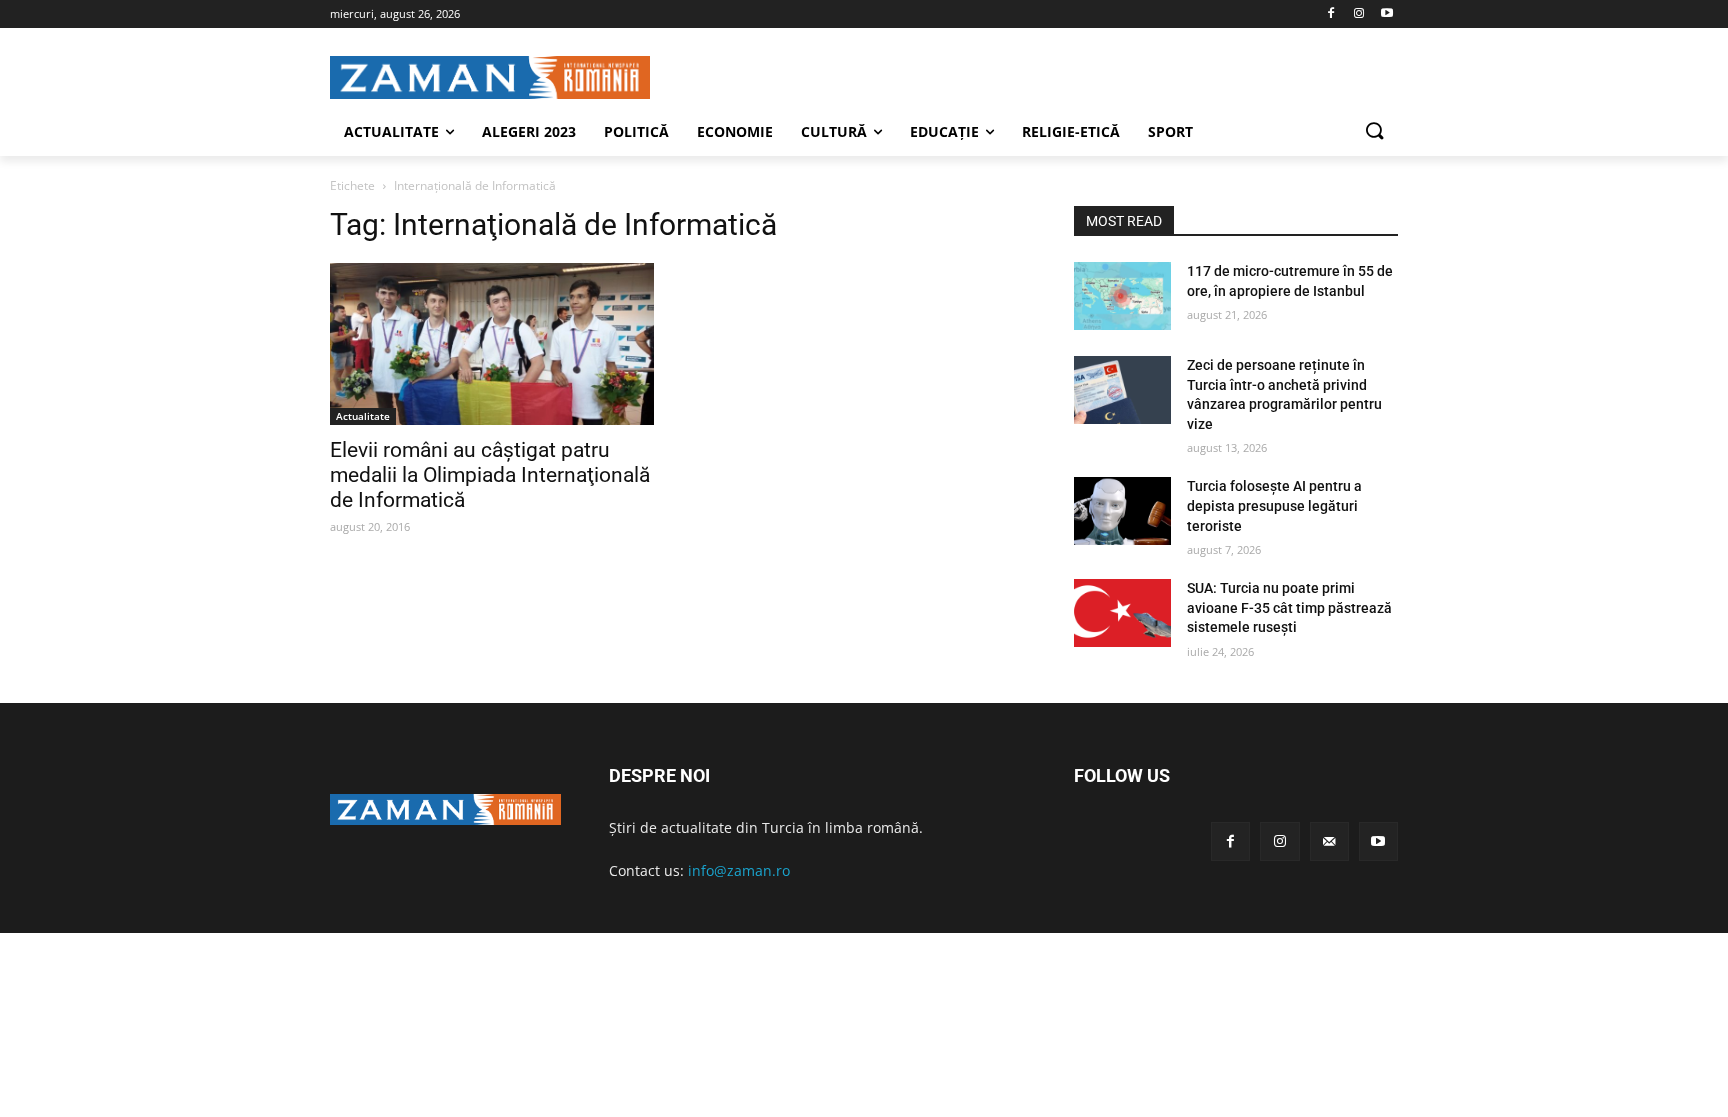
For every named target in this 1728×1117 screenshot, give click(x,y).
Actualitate (363, 416)
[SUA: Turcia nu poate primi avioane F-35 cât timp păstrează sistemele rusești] (1122, 613)
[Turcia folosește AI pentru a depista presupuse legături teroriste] (1122, 511)
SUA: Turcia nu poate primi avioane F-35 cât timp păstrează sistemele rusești (1289, 607)
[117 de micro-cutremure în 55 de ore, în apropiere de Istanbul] (1122, 296)
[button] (1374, 132)
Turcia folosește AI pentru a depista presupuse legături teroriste (1274, 505)
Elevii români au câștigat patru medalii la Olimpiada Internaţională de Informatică (490, 475)
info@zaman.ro (739, 870)
